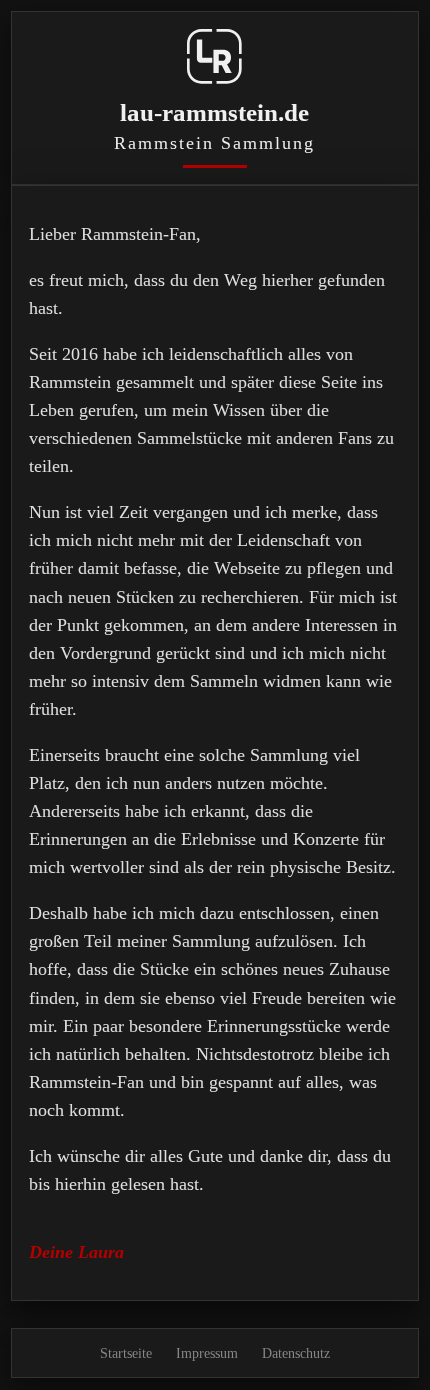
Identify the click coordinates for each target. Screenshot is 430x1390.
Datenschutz (296, 1353)
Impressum (207, 1353)
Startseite (126, 1353)
